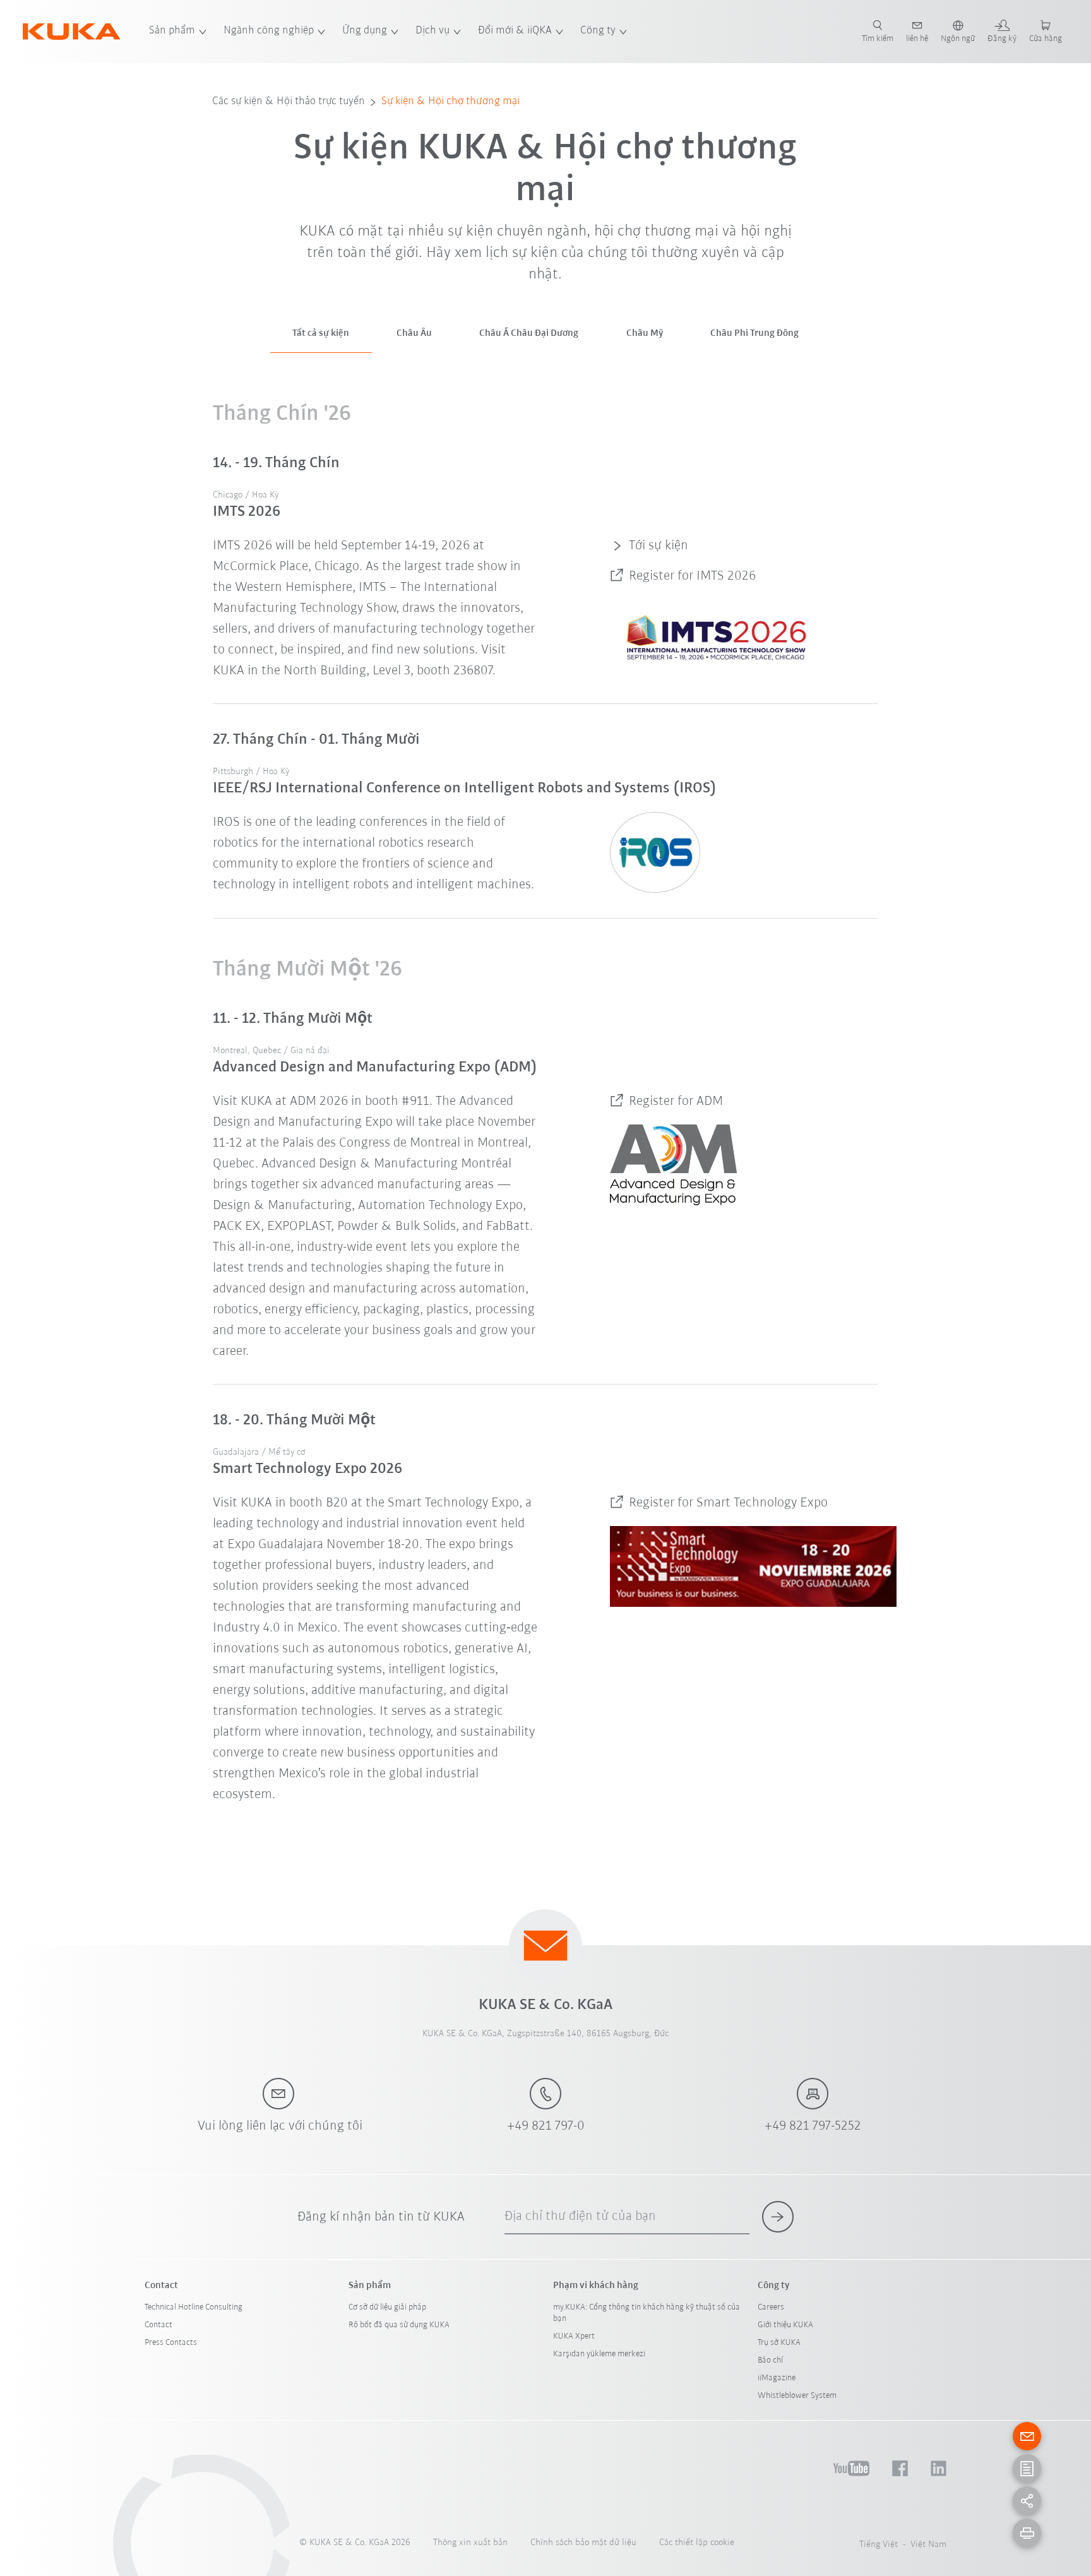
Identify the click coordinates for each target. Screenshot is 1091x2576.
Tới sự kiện (659, 546)
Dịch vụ (432, 31)
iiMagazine (777, 2378)
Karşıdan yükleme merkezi (599, 2354)
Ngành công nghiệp (269, 31)
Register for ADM (676, 1101)
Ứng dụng (365, 31)
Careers (771, 2307)
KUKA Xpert (574, 2336)
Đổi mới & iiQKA (515, 31)
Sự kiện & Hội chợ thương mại (450, 102)
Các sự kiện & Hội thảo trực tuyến (289, 102)
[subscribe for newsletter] (778, 2217)
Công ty (598, 31)
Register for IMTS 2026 (692, 576)
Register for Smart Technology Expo (728, 1503)
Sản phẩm (172, 31)
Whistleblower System (797, 2396)
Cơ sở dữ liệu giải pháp (387, 2307)
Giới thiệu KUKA (785, 2325)
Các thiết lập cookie (697, 2543)
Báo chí (770, 2360)
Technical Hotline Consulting (194, 2307)
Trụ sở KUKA (779, 2343)
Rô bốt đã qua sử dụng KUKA (399, 2325)
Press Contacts (171, 2343)
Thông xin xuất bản (470, 2543)
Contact (158, 2325)
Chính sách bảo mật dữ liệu (583, 2543)
